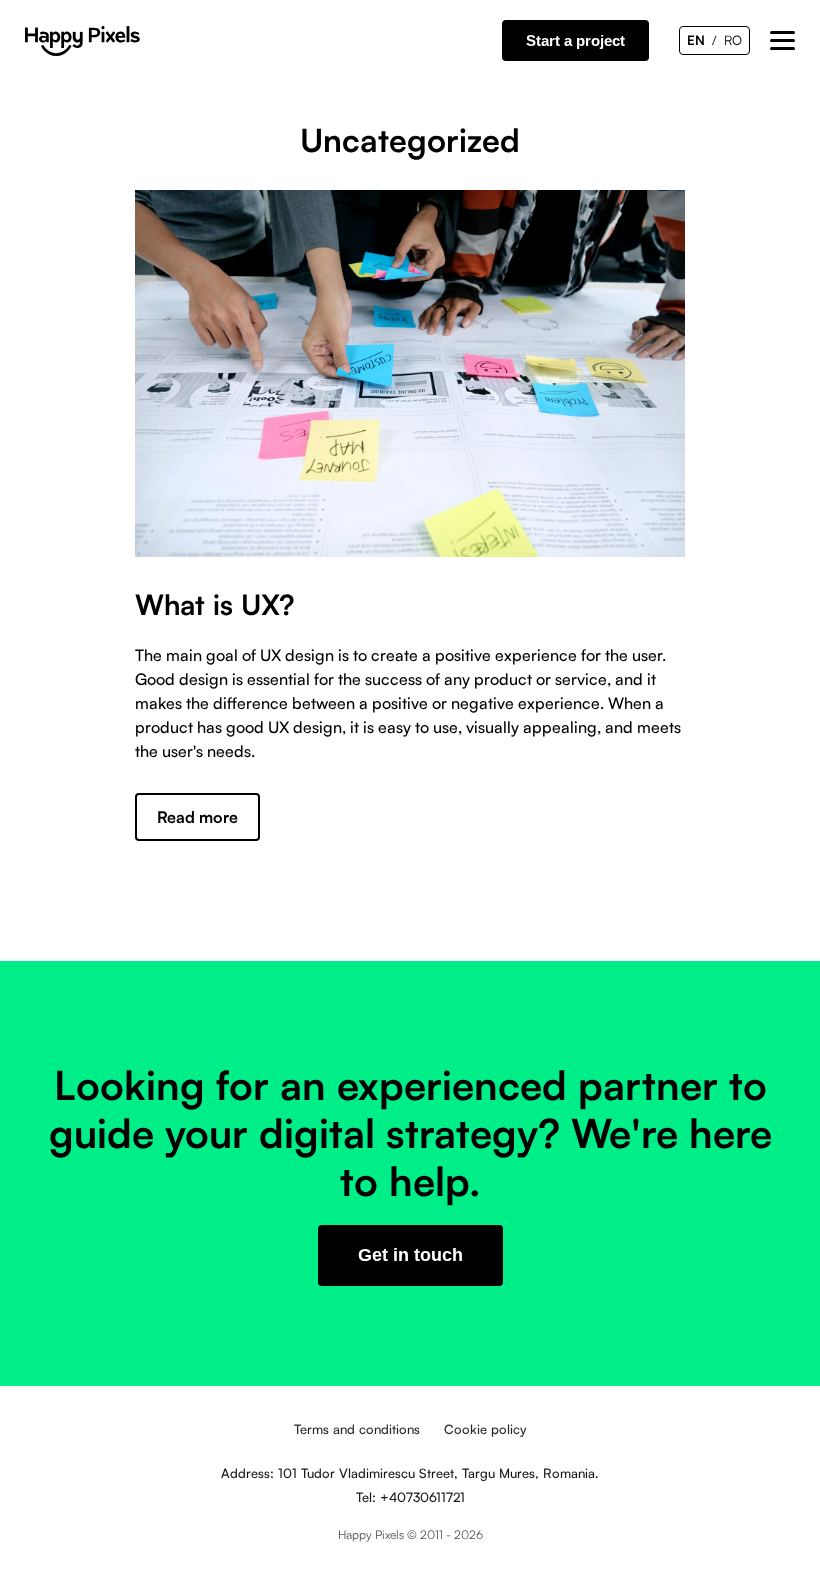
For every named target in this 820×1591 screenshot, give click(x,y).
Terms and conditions (357, 1429)
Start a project (575, 40)
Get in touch (410, 1255)
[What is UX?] (410, 373)
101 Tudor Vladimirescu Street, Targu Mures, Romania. (438, 1473)
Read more (197, 817)
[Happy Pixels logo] (82, 41)
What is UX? (215, 604)
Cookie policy (485, 1429)
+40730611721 (422, 1497)
